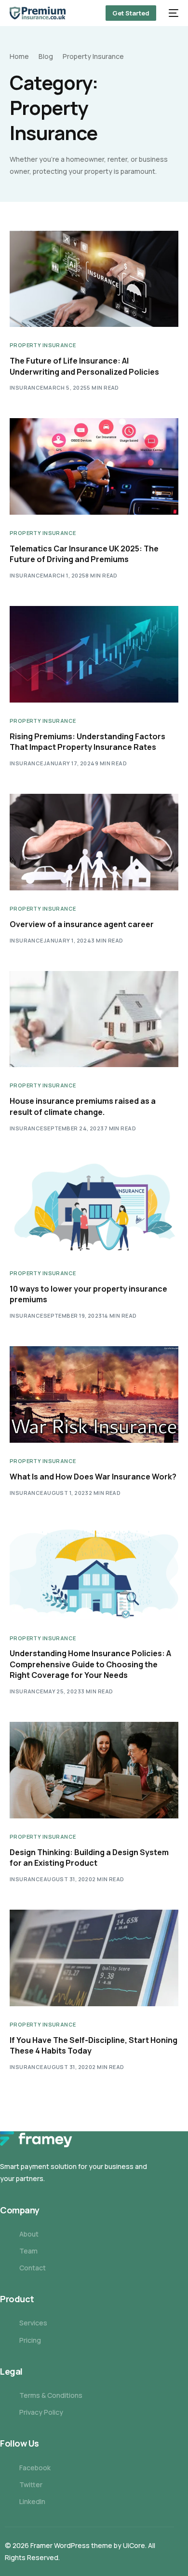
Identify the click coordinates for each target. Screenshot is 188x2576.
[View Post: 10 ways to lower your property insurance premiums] (94, 1207)
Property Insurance (43, 345)
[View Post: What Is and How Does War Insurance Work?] (94, 1394)
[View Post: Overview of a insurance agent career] (94, 842)
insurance (27, 387)
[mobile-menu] (172, 13)
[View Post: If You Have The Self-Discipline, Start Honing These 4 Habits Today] (94, 1958)
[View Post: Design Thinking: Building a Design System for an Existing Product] (94, 1770)
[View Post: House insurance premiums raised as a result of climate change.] (94, 1019)
